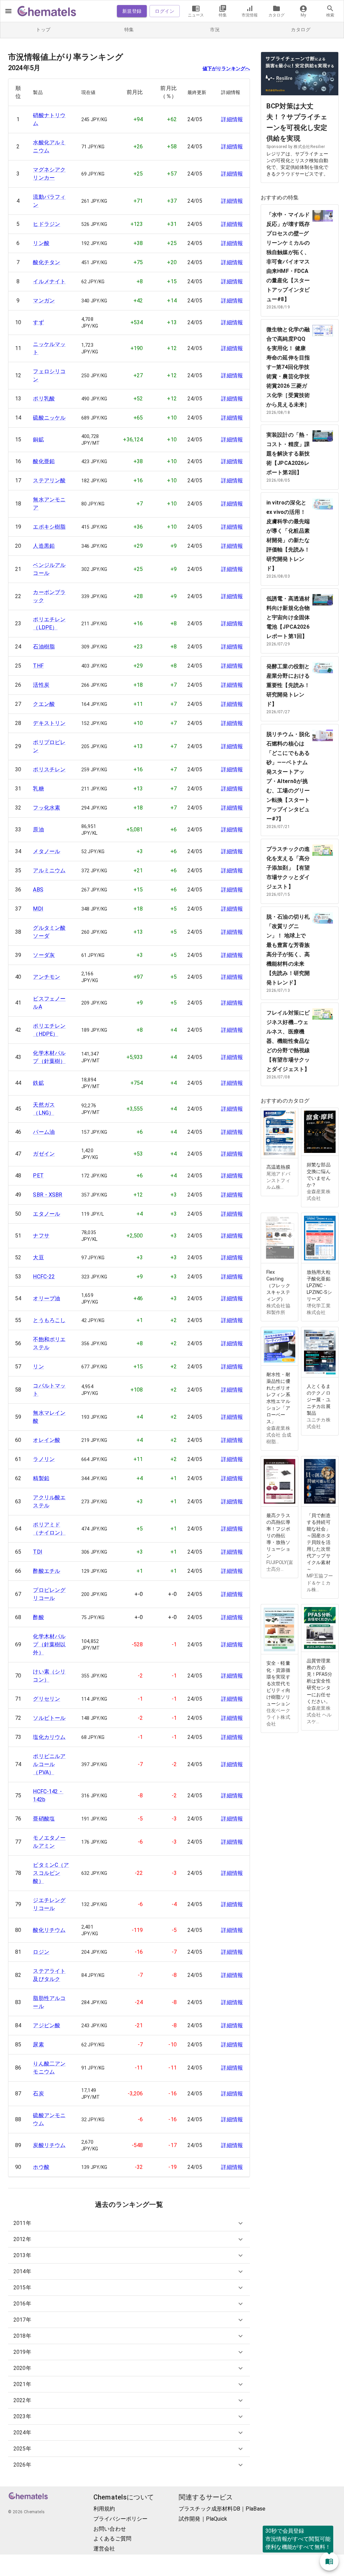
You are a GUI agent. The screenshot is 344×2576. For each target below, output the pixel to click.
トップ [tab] (43, 30)
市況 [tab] (215, 30)
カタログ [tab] (301, 30)
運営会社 (104, 2549)
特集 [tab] (129, 30)
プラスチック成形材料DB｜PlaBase (222, 2509)
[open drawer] (8, 11)
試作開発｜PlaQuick (203, 2519)
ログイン (165, 11)
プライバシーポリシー (121, 2519)
